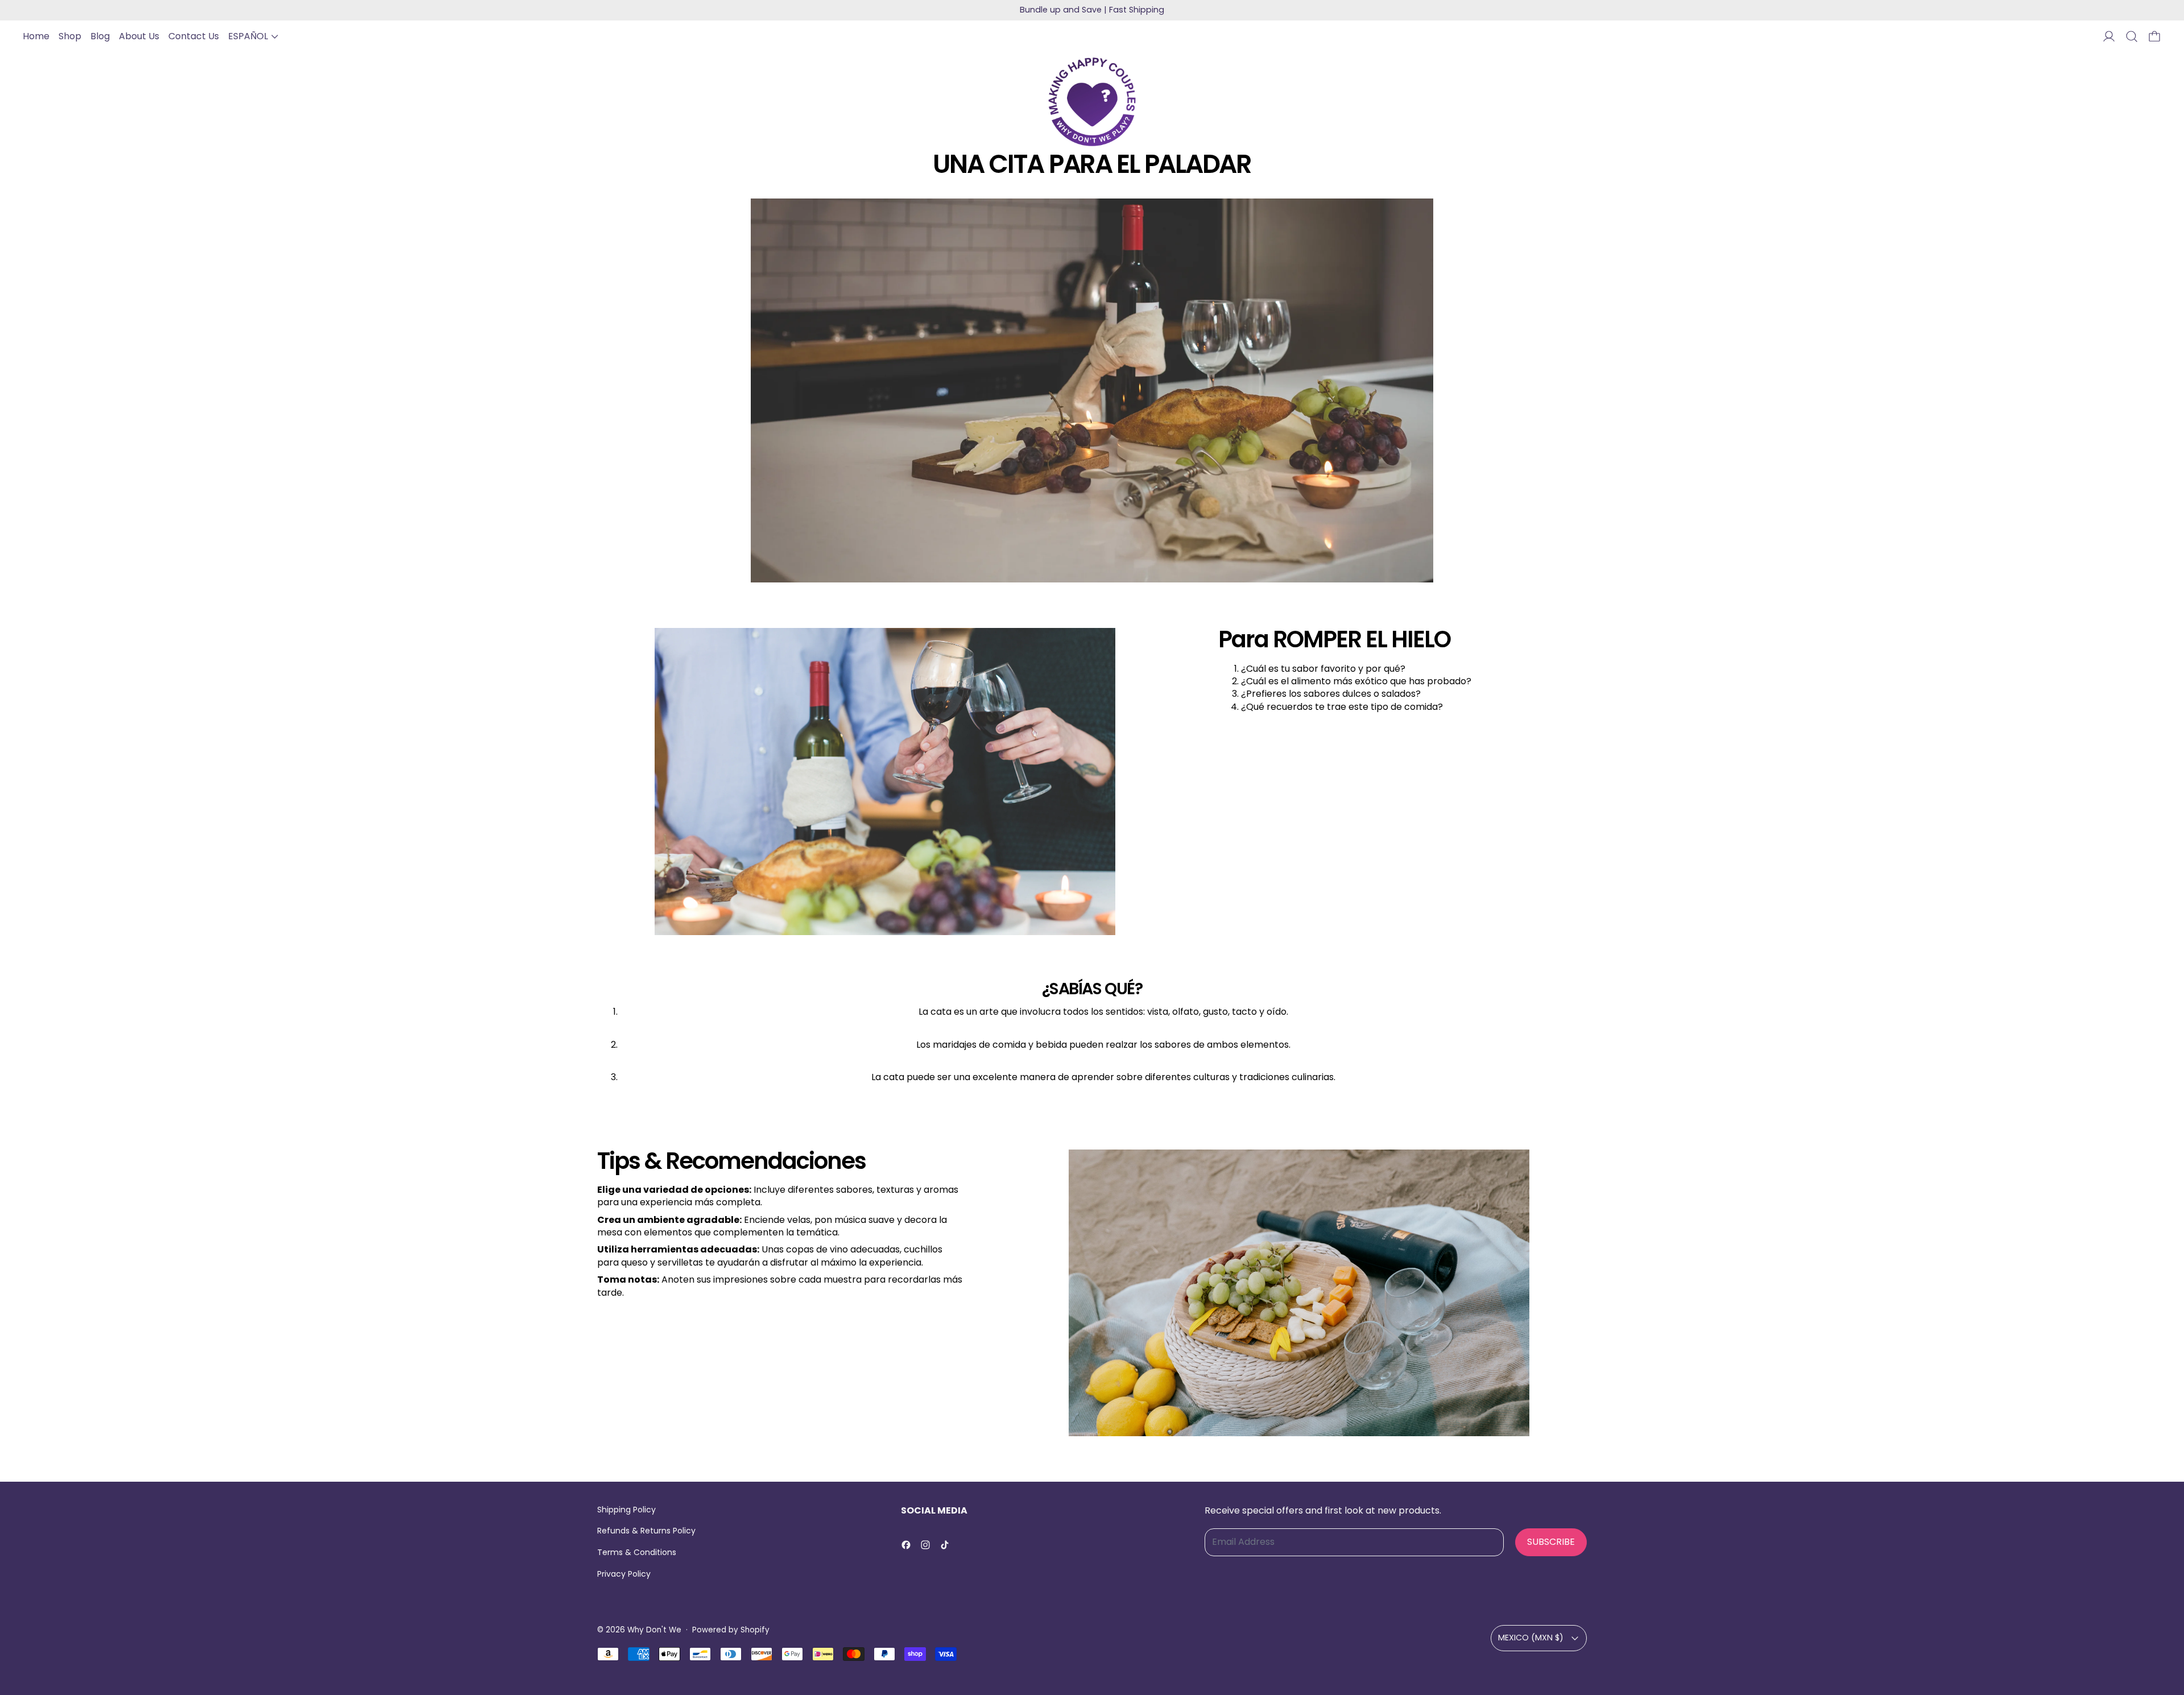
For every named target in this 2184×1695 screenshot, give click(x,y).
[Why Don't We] (1092, 102)
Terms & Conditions (637, 1552)
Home (36, 36)
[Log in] (2109, 36)
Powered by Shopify (731, 1630)
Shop (70, 36)
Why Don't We (654, 1630)
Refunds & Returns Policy (646, 1531)
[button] (2132, 36)
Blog (100, 36)
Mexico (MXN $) (1531, 1638)
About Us (139, 36)
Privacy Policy (624, 1574)
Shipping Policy (626, 1510)
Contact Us (194, 36)
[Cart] (2154, 36)
